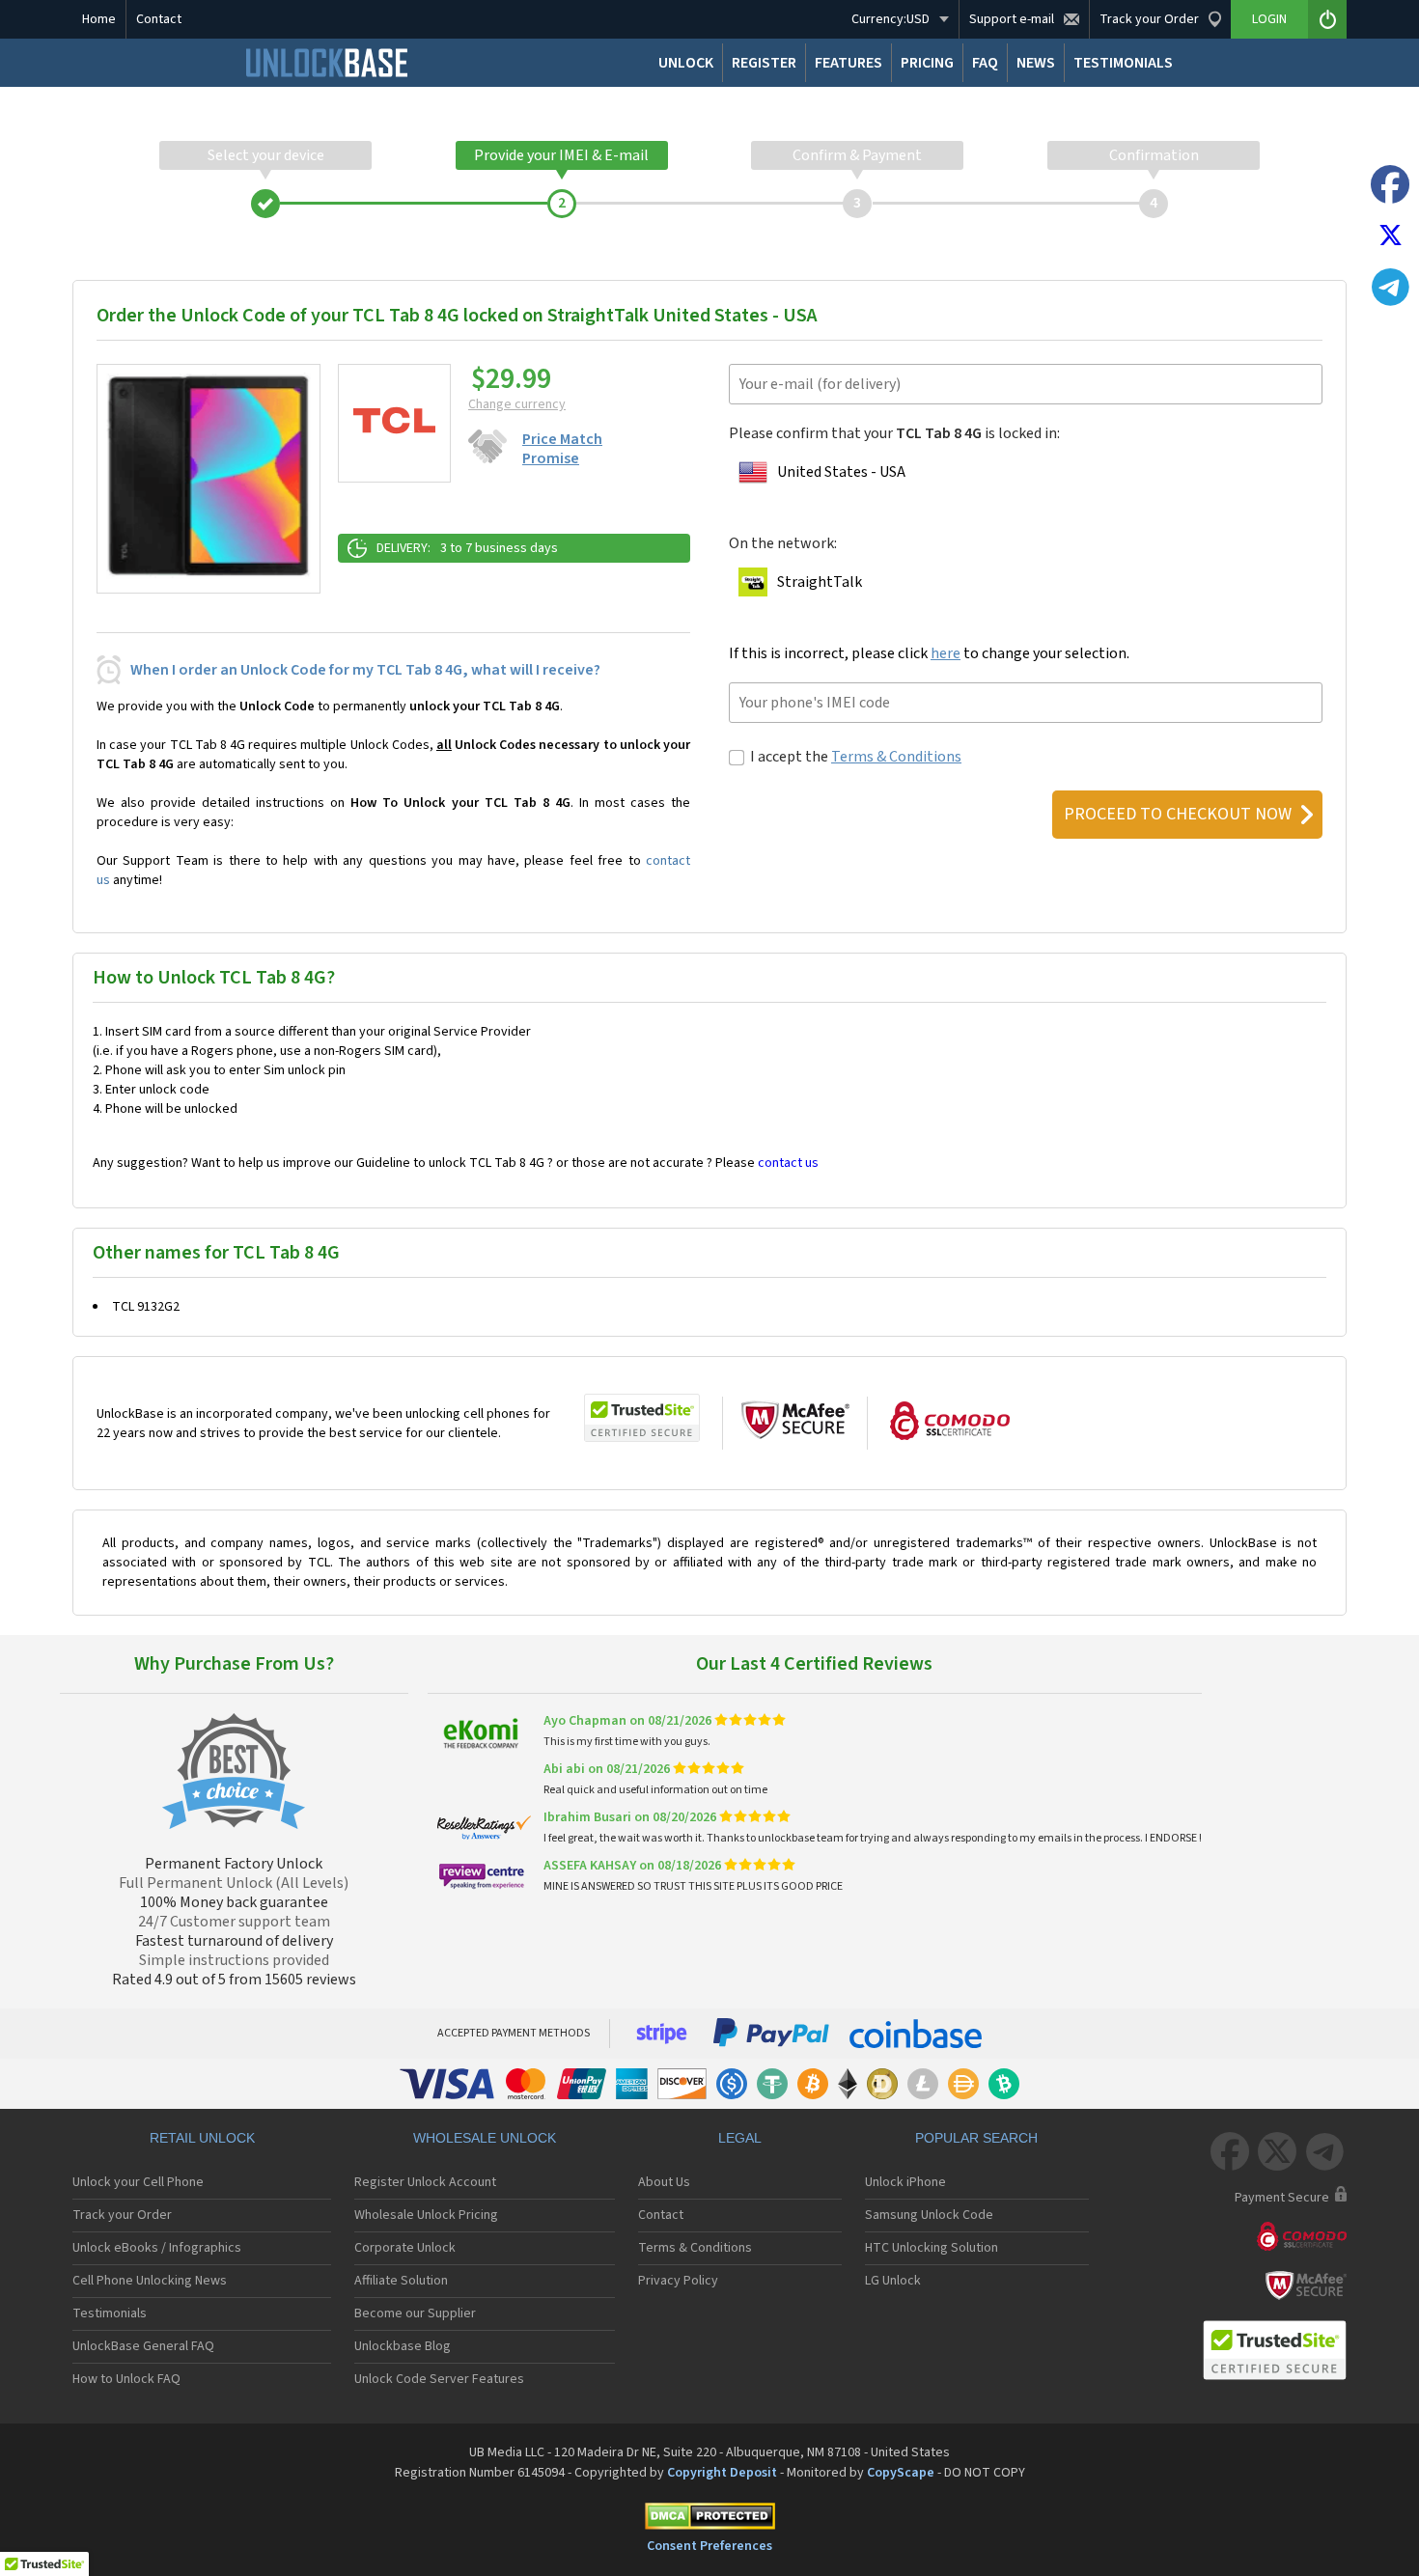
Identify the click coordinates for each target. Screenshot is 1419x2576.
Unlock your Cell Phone (138, 2182)
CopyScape (901, 2473)
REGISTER (764, 63)
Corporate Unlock (405, 2248)
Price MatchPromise (562, 449)
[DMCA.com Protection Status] (709, 2520)
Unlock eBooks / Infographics (157, 2248)
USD (890, 19)
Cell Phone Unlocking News (150, 2281)
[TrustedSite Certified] (642, 1418)
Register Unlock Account (425, 2182)
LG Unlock (893, 2281)
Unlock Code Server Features (439, 2379)
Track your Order (122, 2215)
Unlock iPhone (905, 2182)
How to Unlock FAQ (126, 2379)
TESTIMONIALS (1123, 63)
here (946, 653)
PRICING (927, 63)
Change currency (517, 404)
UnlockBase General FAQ (143, 2346)
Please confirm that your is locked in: (894, 433)
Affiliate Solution (401, 2281)
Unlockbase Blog (403, 2346)
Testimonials (110, 2313)
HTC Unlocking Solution (932, 2248)
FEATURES (849, 63)
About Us (664, 2182)
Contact (159, 19)
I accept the (856, 757)
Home (99, 19)
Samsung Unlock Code (929, 2215)
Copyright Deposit (722, 2473)
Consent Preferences (709, 2546)
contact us (788, 1163)
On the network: (783, 543)
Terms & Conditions (896, 757)
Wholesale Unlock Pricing (426, 2215)
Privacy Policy (678, 2281)
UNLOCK (686, 63)
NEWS (1036, 63)
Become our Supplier (415, 2313)
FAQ (985, 63)
